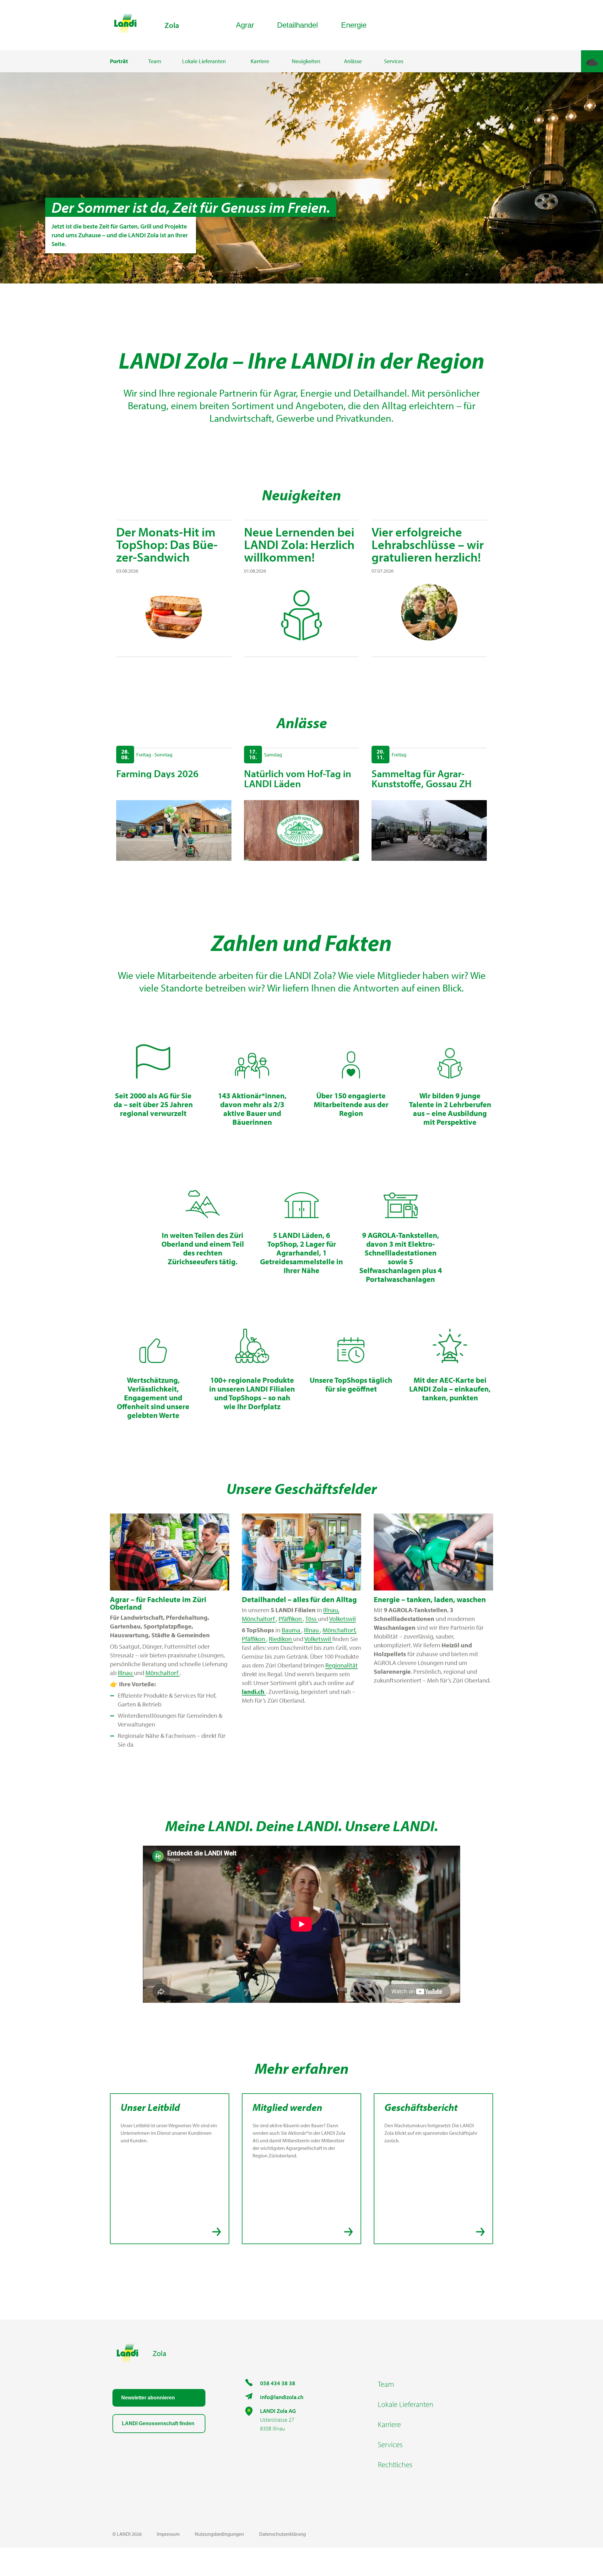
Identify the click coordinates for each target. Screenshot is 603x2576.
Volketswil (342, 1619)
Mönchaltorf (163, 1673)
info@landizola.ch (282, 2397)
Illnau (126, 1673)
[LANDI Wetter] (592, 61)
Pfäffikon (291, 1619)
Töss (312, 1619)
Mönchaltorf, (340, 1630)
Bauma (292, 1630)
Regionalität (342, 1665)
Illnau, (331, 1610)
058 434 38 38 (278, 2383)
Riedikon (281, 1639)
